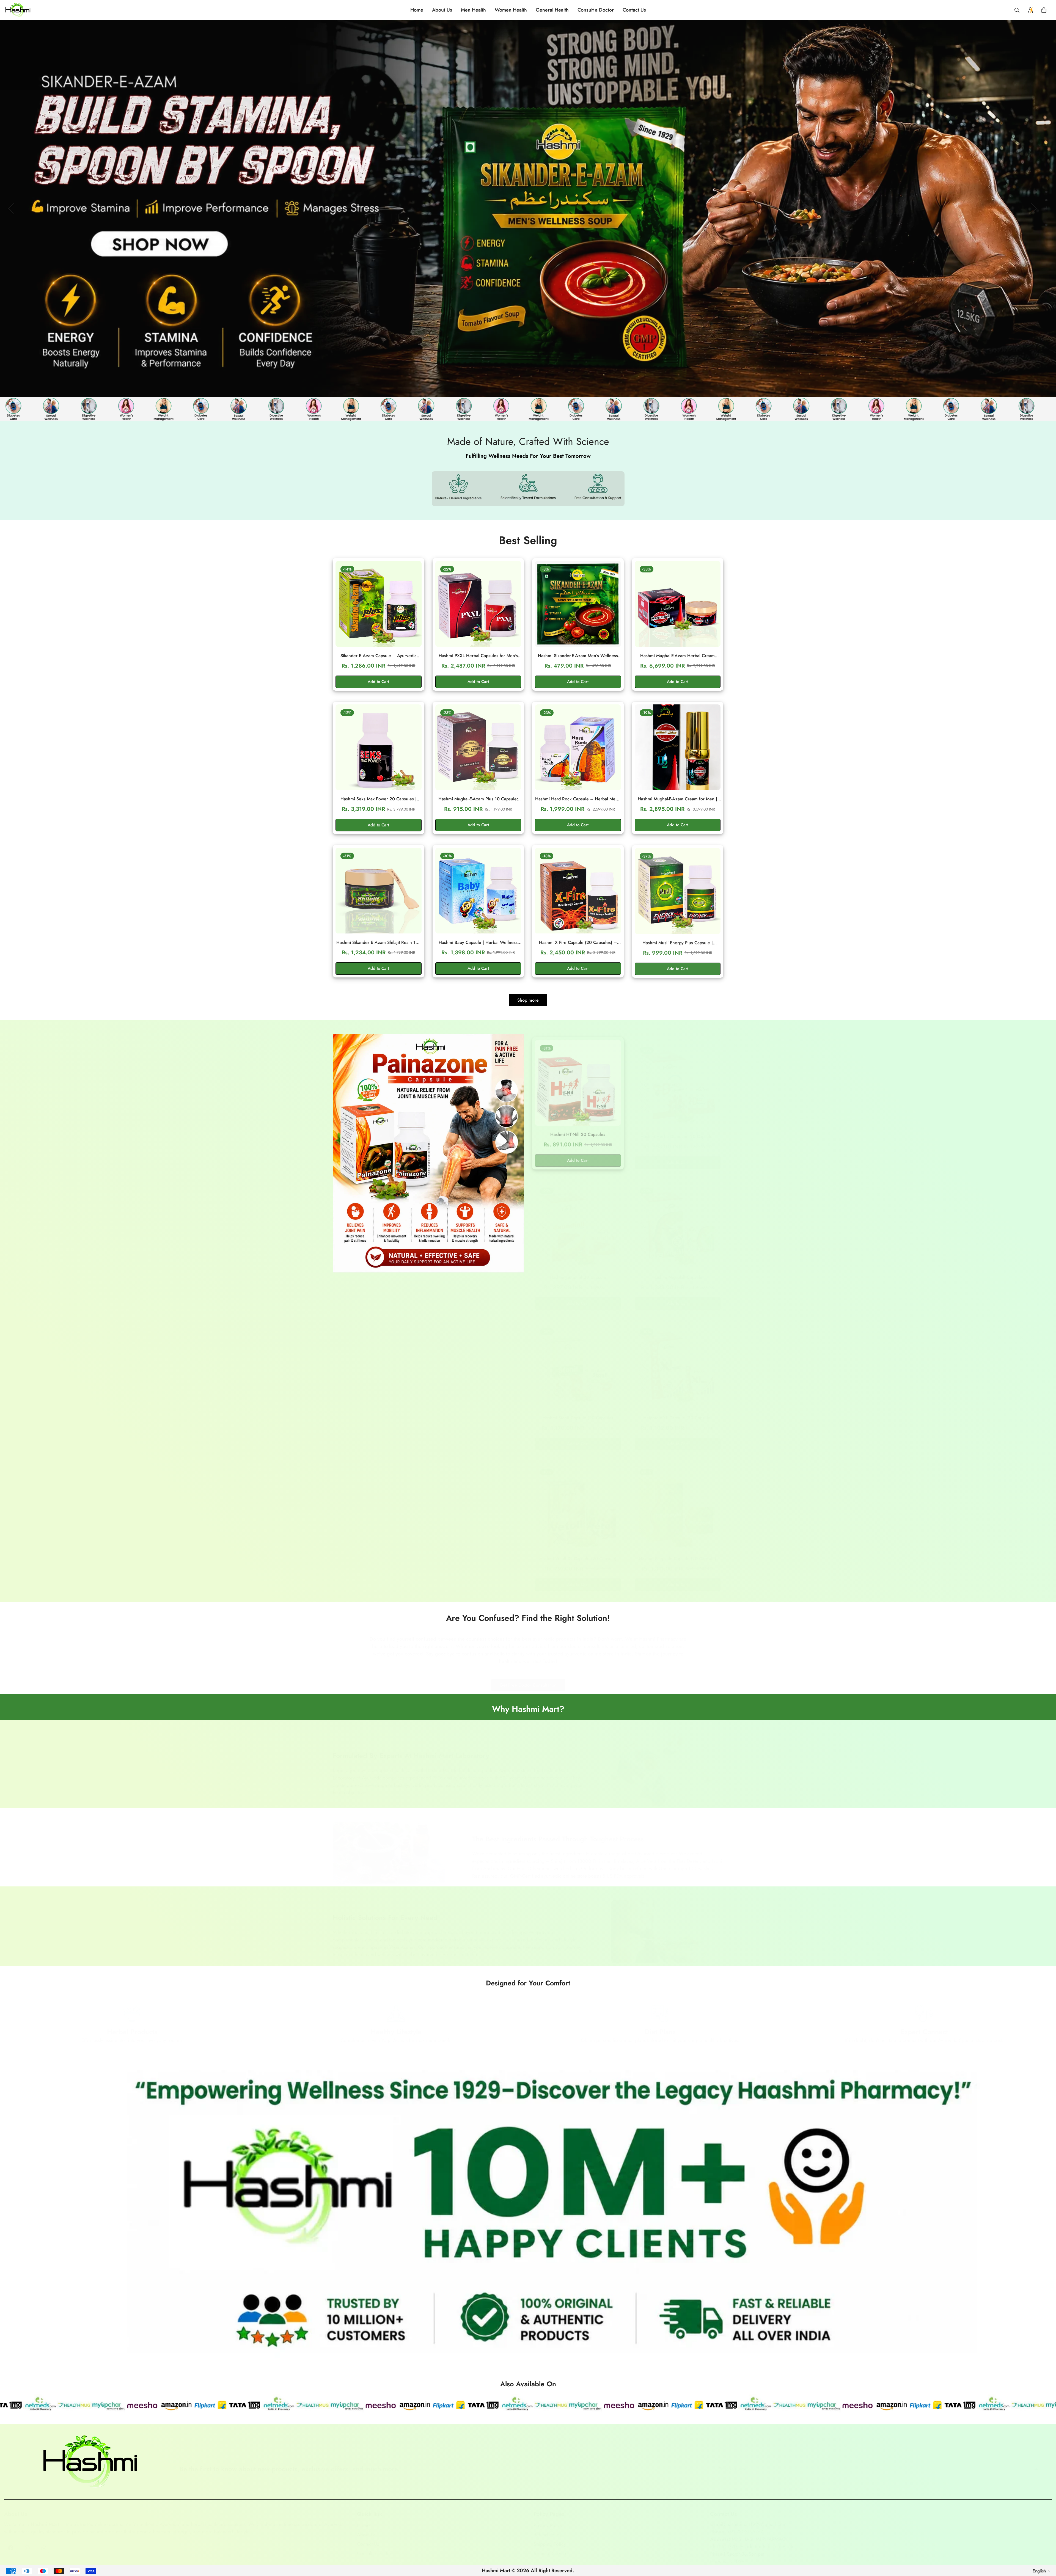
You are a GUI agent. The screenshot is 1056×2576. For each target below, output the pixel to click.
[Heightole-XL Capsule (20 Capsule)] (678, 1361)
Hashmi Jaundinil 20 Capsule (578, 1272)
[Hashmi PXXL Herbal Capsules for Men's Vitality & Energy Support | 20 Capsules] (478, 604)
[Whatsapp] (44, 2542)
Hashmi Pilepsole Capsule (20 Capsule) (677, 1553)
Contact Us (634, 10)
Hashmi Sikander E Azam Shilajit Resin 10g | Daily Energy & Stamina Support (379, 943)
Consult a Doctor (596, 10)
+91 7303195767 (745, 2526)
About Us (442, 10)
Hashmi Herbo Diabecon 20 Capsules (677, 1131)
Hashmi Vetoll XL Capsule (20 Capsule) (578, 1553)
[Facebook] (11, 2542)
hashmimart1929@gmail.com (757, 2519)
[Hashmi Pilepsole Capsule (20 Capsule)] (678, 1501)
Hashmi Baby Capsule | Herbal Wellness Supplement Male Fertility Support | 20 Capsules (478, 943)
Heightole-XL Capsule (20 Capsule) (677, 1412)
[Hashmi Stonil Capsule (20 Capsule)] (578, 1361)
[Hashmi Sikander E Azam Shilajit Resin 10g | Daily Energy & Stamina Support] (379, 891)
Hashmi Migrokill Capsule (677, 1272)
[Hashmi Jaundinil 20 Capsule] (578, 1220)
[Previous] (11, 208)
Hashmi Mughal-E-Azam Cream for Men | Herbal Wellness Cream (677, 799)
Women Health (511, 10)
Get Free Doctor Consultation (528, 1680)
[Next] (1034, 208)
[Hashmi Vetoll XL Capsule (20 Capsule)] (578, 1501)
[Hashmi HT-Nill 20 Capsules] (578, 1079)
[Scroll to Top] (1045, 2546)
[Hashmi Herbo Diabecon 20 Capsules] (678, 1079)
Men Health (473, 10)
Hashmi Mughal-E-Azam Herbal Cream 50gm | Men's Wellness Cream (677, 656)
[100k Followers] (27, 2542)
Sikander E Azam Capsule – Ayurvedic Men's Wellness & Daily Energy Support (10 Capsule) (379, 656)
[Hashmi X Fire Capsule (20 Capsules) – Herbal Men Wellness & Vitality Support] (578, 891)
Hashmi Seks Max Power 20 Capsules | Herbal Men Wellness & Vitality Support (379, 799)
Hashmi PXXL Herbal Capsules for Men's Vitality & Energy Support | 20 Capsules (478, 656)
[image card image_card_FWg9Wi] (428, 1153)
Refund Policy (548, 2529)
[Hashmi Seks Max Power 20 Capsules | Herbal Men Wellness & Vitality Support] (379, 747)
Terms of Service (551, 2548)
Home (417, 10)
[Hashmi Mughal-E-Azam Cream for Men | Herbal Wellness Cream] (678, 747)
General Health (552, 10)
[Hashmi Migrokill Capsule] (678, 1220)
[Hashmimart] (18, 10)
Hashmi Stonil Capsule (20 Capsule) (578, 1412)
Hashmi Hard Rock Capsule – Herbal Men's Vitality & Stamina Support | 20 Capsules (578, 799)
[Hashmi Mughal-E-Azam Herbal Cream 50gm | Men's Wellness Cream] (678, 604)
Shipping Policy (550, 2539)
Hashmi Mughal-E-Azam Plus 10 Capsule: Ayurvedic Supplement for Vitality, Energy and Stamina (478, 799)
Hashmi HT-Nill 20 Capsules (578, 1131)
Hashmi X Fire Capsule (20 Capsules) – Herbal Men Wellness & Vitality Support (578, 943)
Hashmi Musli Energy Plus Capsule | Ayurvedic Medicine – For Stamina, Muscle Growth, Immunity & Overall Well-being (678, 943)
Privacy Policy (548, 2520)
